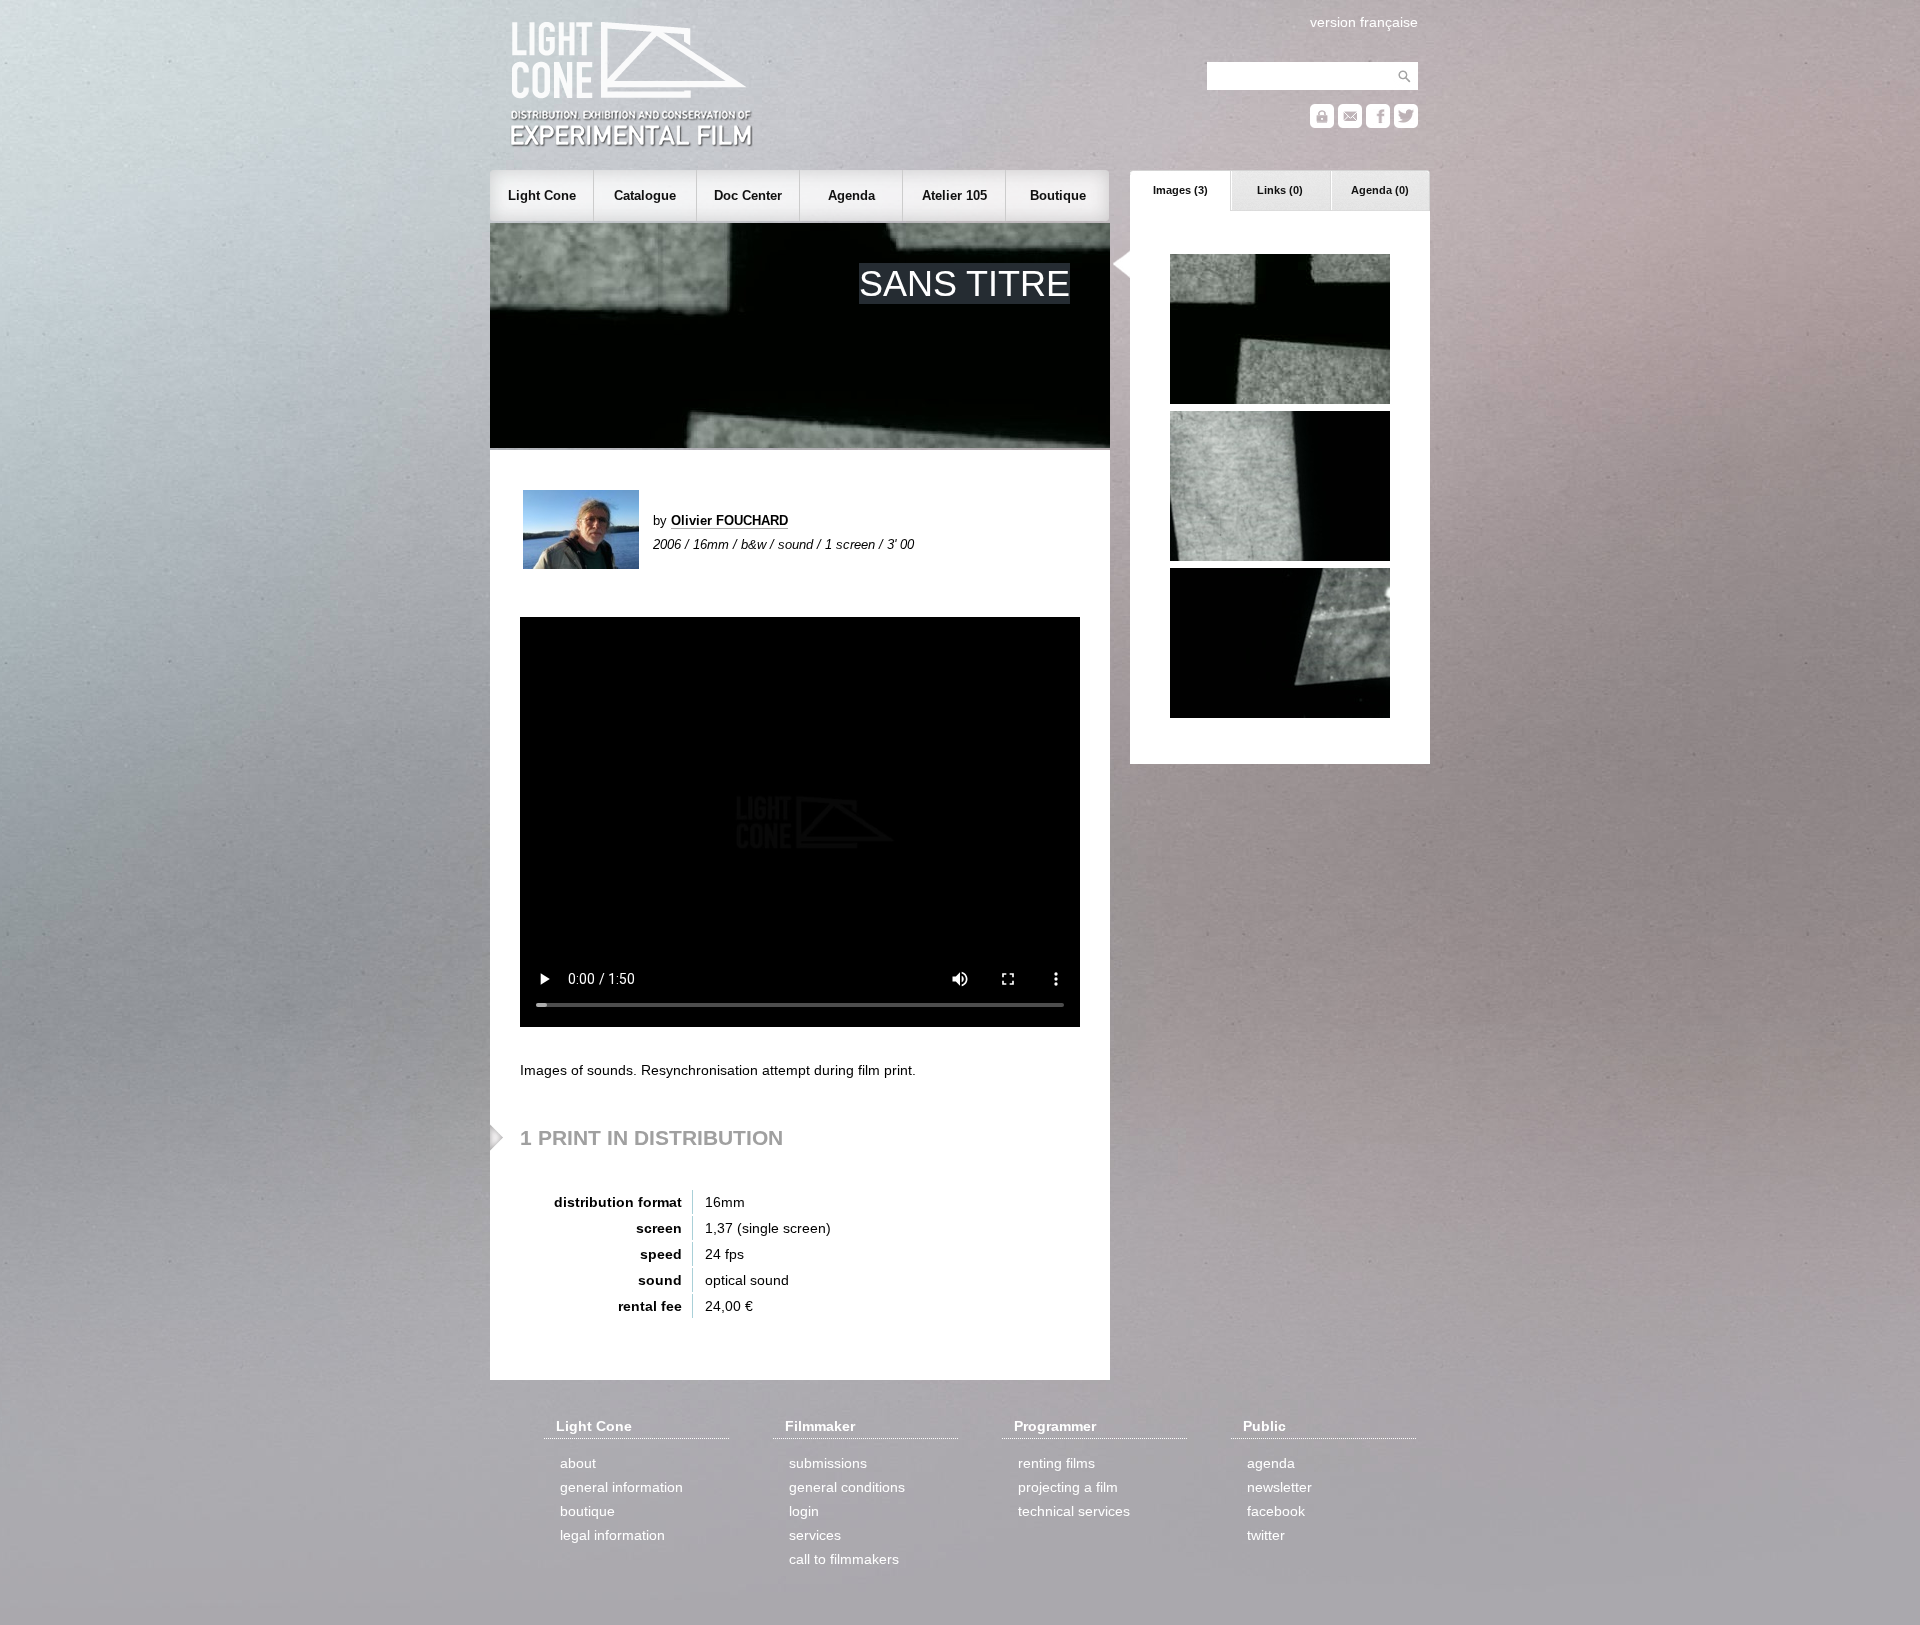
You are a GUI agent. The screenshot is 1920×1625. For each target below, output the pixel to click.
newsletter (1279, 1487)
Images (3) (1180, 190)
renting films (1056, 1463)
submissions (828, 1463)
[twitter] (1406, 123)
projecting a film (1068, 1487)
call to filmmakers (844, 1559)
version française (1364, 22)
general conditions (847, 1487)
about (578, 1463)
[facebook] (1378, 123)
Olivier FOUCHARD (729, 520)
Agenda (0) (1380, 190)
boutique (587, 1511)
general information (621, 1487)
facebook (1276, 1511)
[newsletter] (1350, 123)
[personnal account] (1322, 123)
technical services (1074, 1511)
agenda (1271, 1463)
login (804, 1511)
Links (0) (1280, 190)
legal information (612, 1535)
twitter (1266, 1535)
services (815, 1535)
